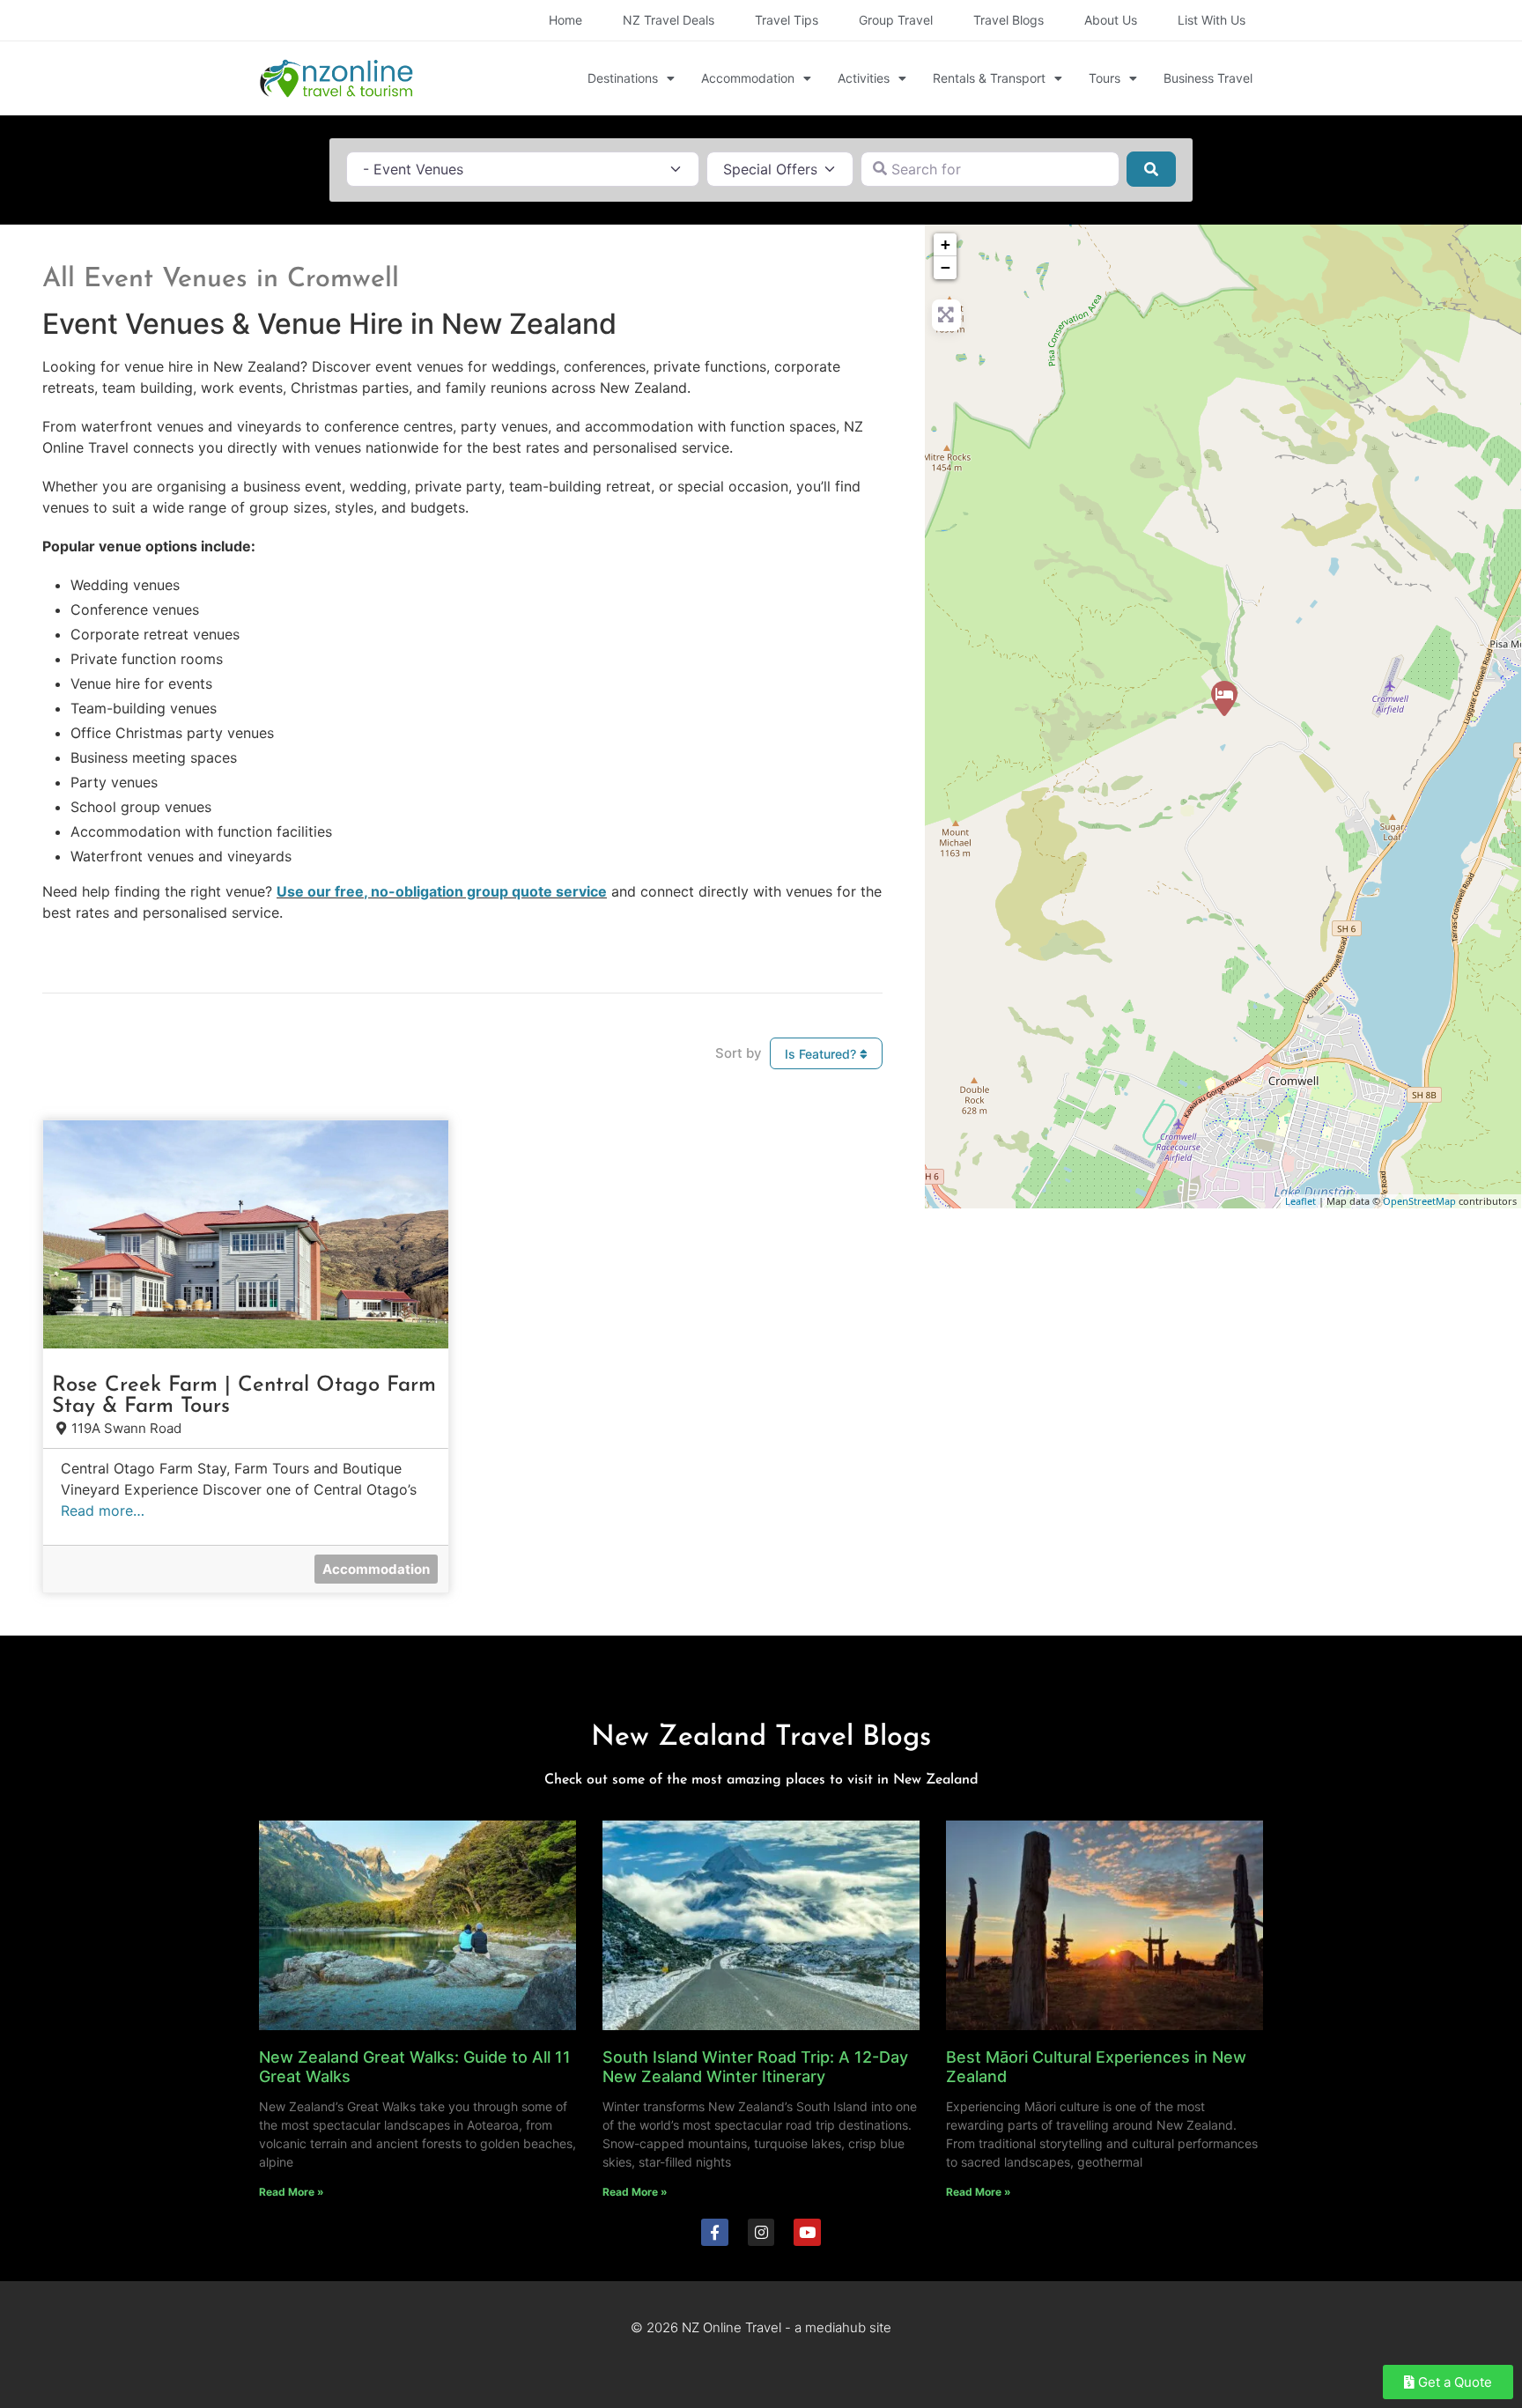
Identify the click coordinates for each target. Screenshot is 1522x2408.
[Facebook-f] (715, 2232)
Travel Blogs (1009, 20)
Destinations (623, 78)
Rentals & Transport (989, 78)
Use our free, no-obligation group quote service (442, 891)
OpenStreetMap (1419, 1201)
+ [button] (946, 244)
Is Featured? (822, 1054)
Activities (864, 78)
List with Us (1212, 20)
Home (565, 20)
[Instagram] (761, 2232)
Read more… (103, 1511)
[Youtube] (807, 2232)
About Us (1111, 20)
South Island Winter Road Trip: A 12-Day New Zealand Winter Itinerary (755, 2067)
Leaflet (1300, 1201)
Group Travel (896, 20)
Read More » (292, 2192)
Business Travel (1208, 78)
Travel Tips (787, 20)
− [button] (946, 267)
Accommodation (748, 78)
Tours (1105, 78)
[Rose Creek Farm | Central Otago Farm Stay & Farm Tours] (1224, 698)
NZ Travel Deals (669, 20)
